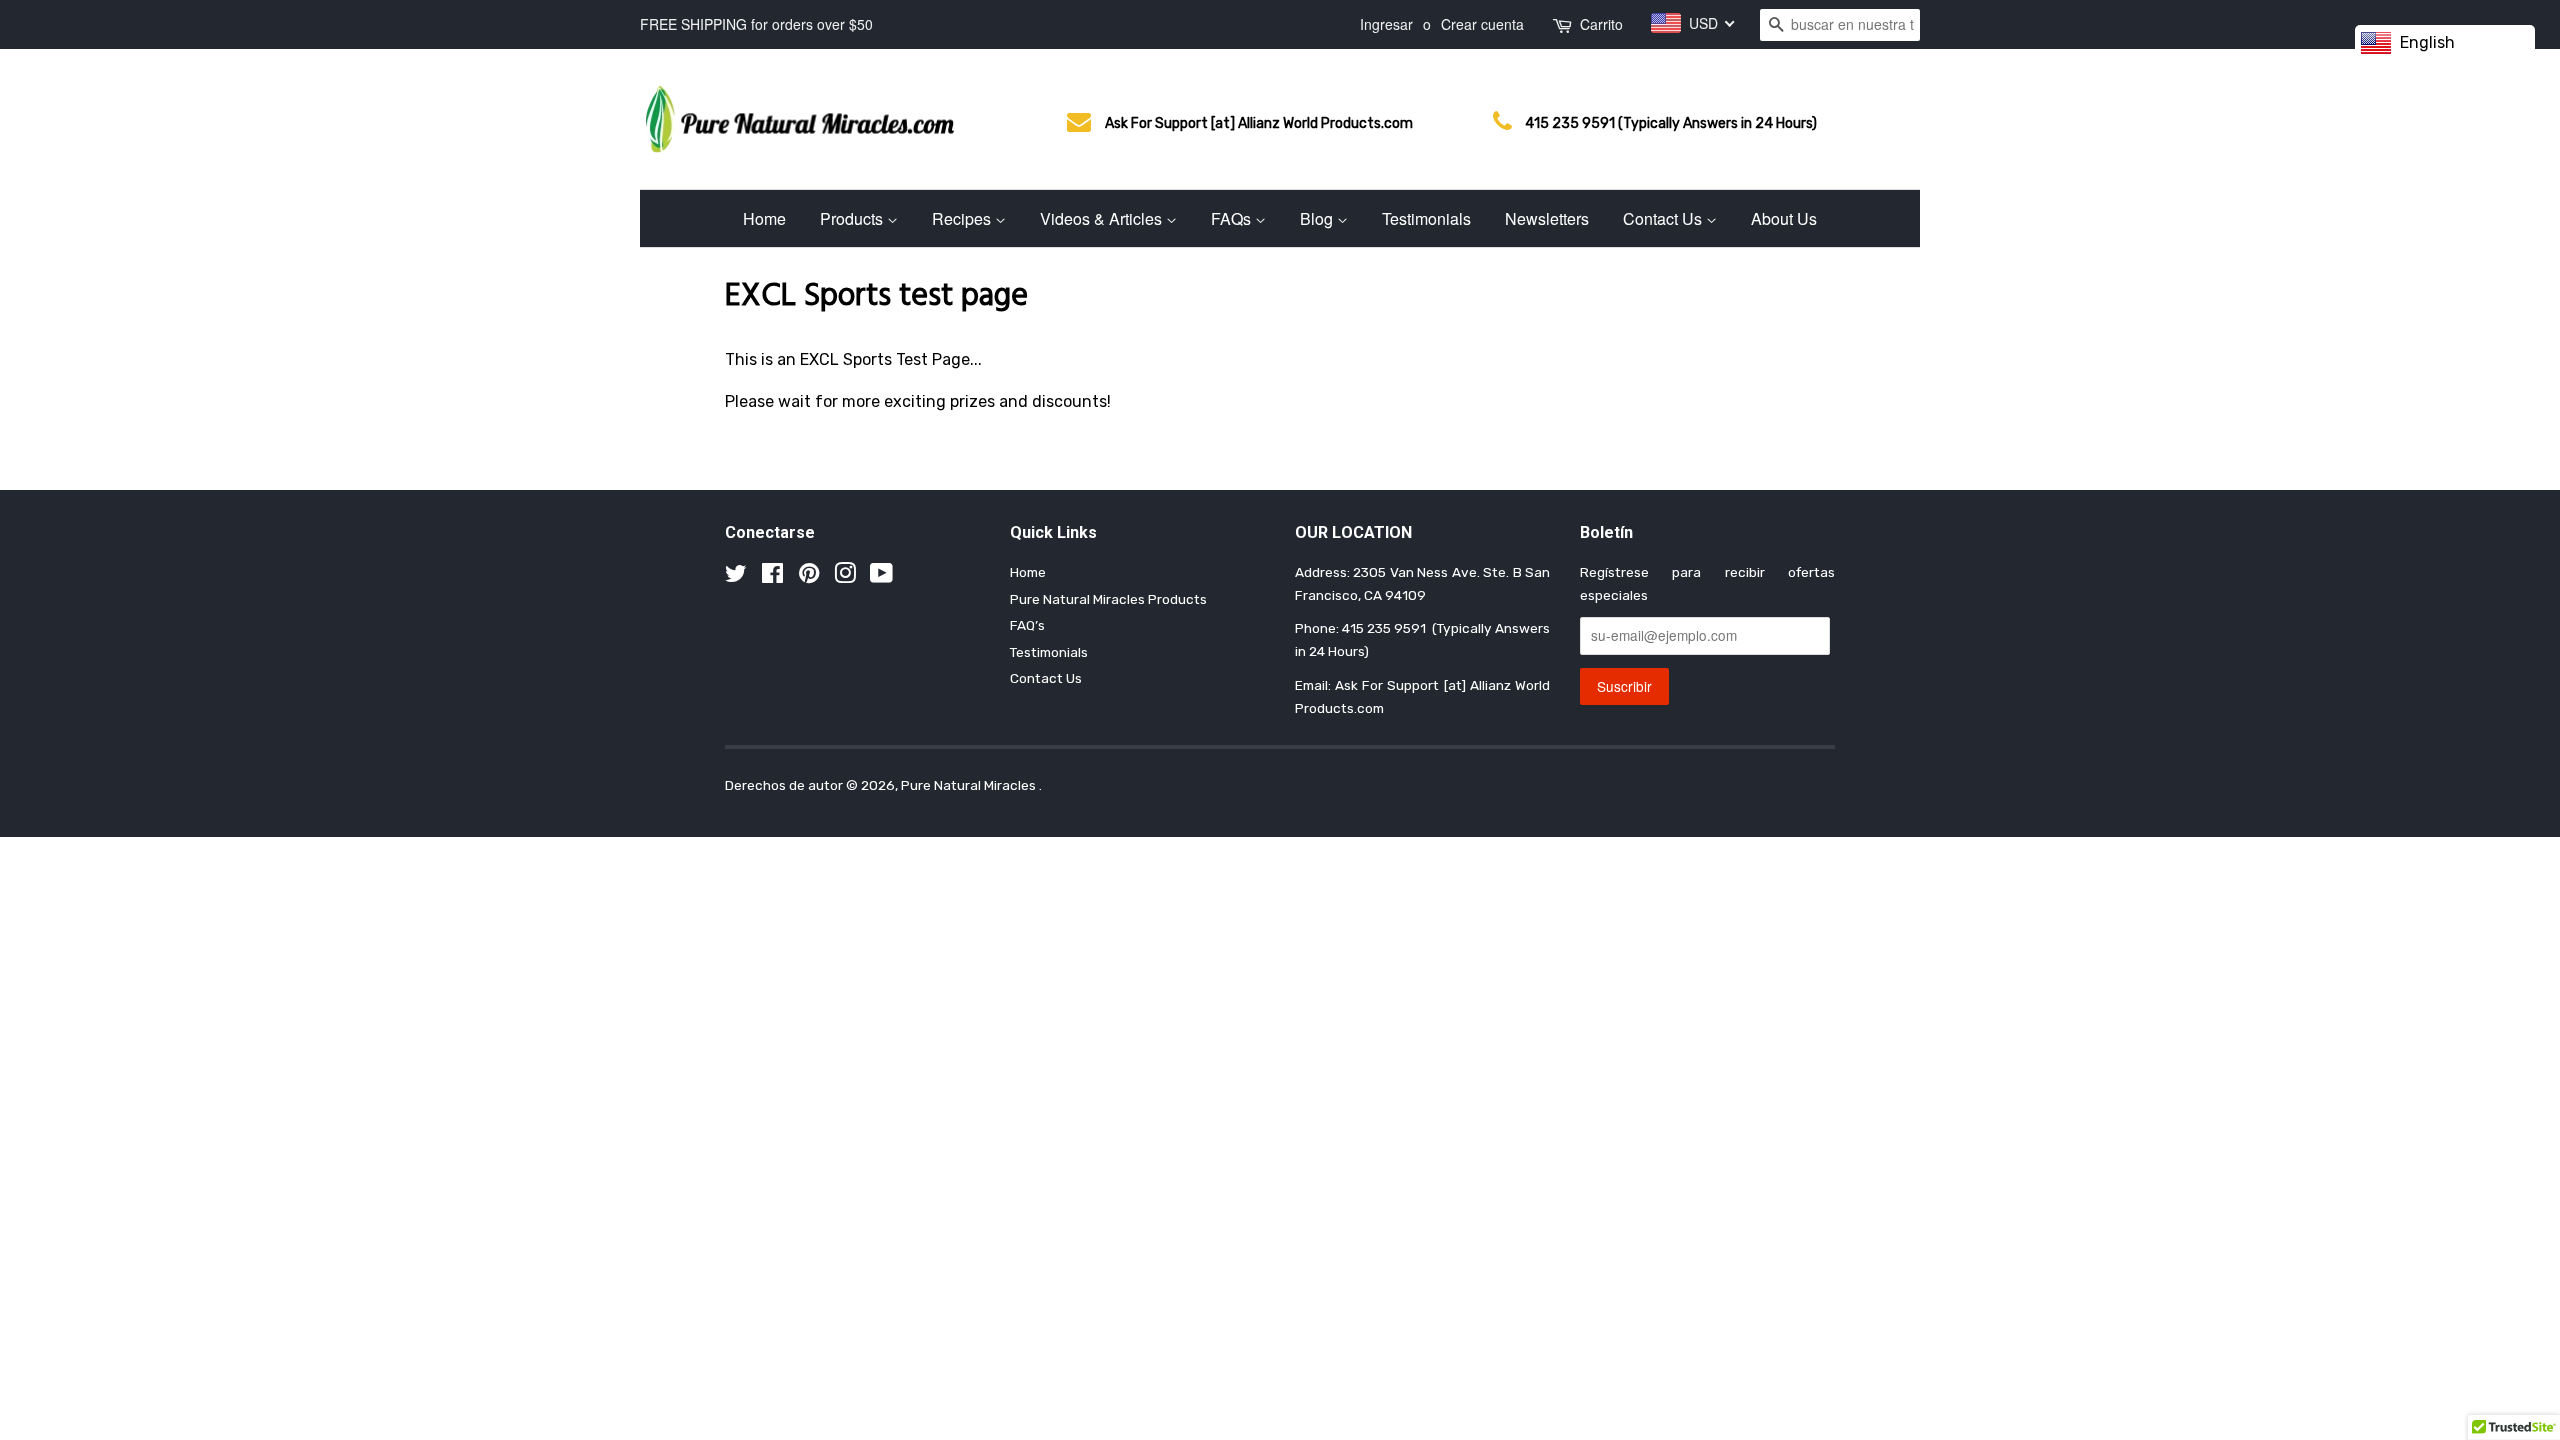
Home (764, 218)
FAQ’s (1027, 625)
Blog (1318, 218)
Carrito (1601, 24)
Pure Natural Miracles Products (1108, 599)
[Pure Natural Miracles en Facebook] (772, 577)
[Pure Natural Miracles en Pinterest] (809, 577)
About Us (1784, 218)
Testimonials (1426, 218)
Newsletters (1547, 218)
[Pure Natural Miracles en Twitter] (736, 577)
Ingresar (1386, 24)
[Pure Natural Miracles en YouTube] (881, 577)
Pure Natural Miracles (970, 785)
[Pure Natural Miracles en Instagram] (845, 577)
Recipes (963, 218)
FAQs (1233, 218)
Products (853, 218)
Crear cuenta (1482, 24)
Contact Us (1664, 218)
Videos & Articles (1103, 218)
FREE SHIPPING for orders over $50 (756, 24)
